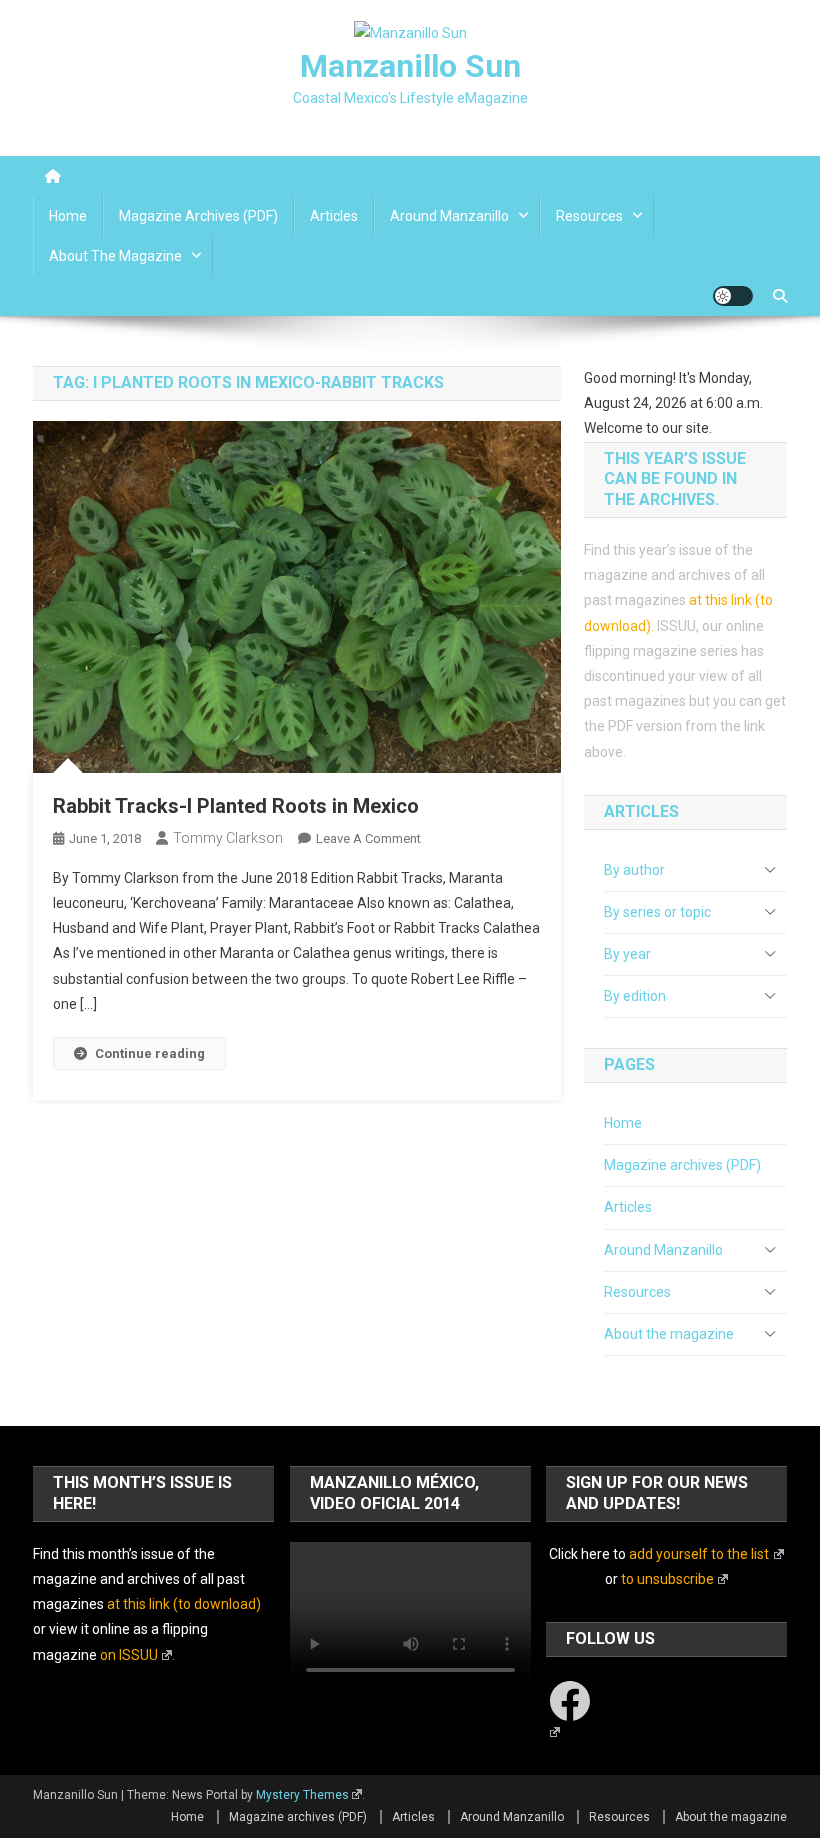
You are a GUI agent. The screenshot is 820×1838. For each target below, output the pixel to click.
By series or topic (657, 912)
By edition (635, 996)
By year (627, 954)
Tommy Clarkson (228, 838)
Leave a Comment (368, 838)
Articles (334, 216)
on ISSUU (129, 1655)
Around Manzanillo (449, 216)
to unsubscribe (667, 1579)
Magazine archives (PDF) (198, 216)
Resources (589, 216)
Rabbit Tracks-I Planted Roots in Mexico (236, 806)
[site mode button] (733, 296)
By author (634, 870)
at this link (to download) (184, 1604)
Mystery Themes (302, 1795)
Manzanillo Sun (410, 66)
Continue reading (150, 1053)
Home (68, 216)
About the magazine (115, 256)
